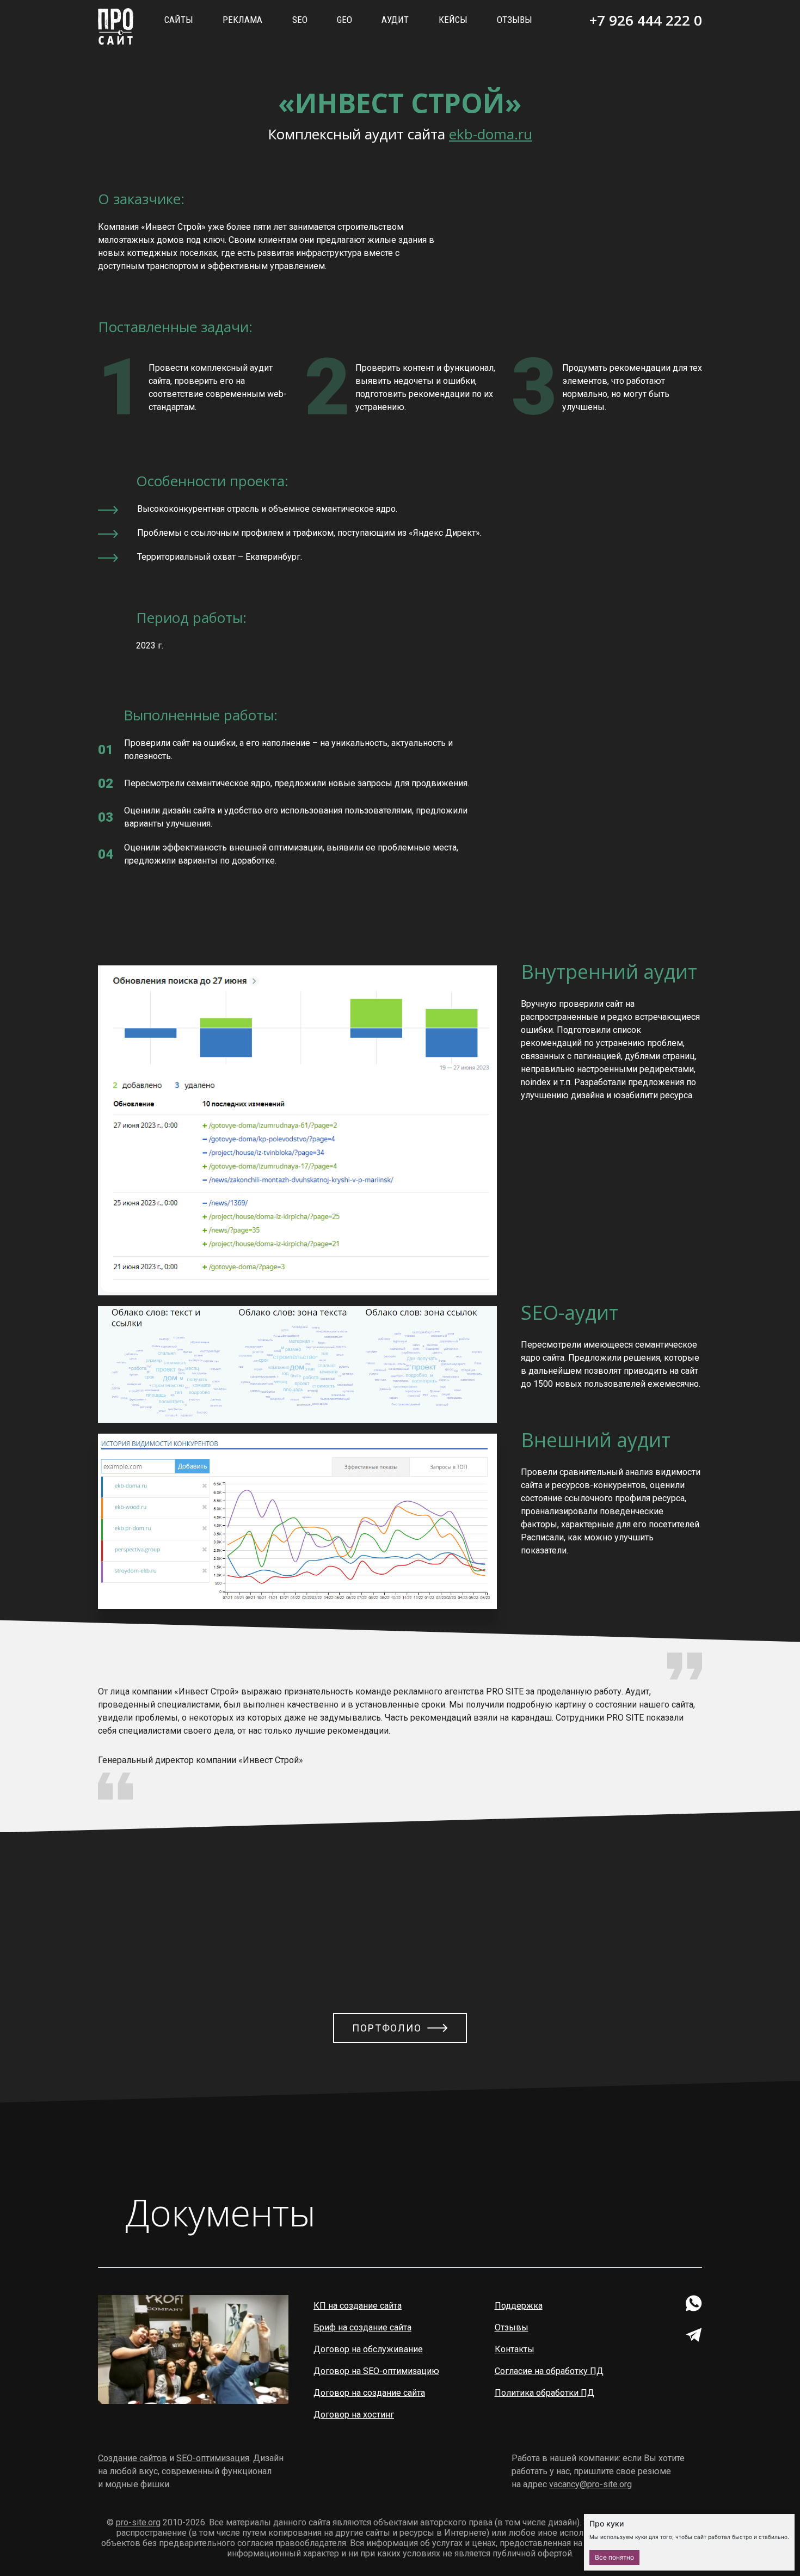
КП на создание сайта (358, 2306)
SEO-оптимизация (213, 2458)
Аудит (395, 20)
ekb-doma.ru (491, 134)
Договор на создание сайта (369, 2393)
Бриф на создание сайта (362, 2327)
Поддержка (519, 2306)
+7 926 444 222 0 (646, 20)
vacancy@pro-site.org (590, 2484)
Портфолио (387, 2028)
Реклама (242, 20)
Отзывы (515, 20)
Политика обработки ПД (544, 2393)
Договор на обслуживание (368, 2349)
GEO (344, 20)
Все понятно (614, 2557)
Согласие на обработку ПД (549, 2371)
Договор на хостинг (354, 2415)
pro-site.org (138, 2522)
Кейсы (453, 20)
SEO (300, 20)
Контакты (515, 2349)
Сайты (179, 20)
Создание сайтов (133, 2458)
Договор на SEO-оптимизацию (376, 2371)
